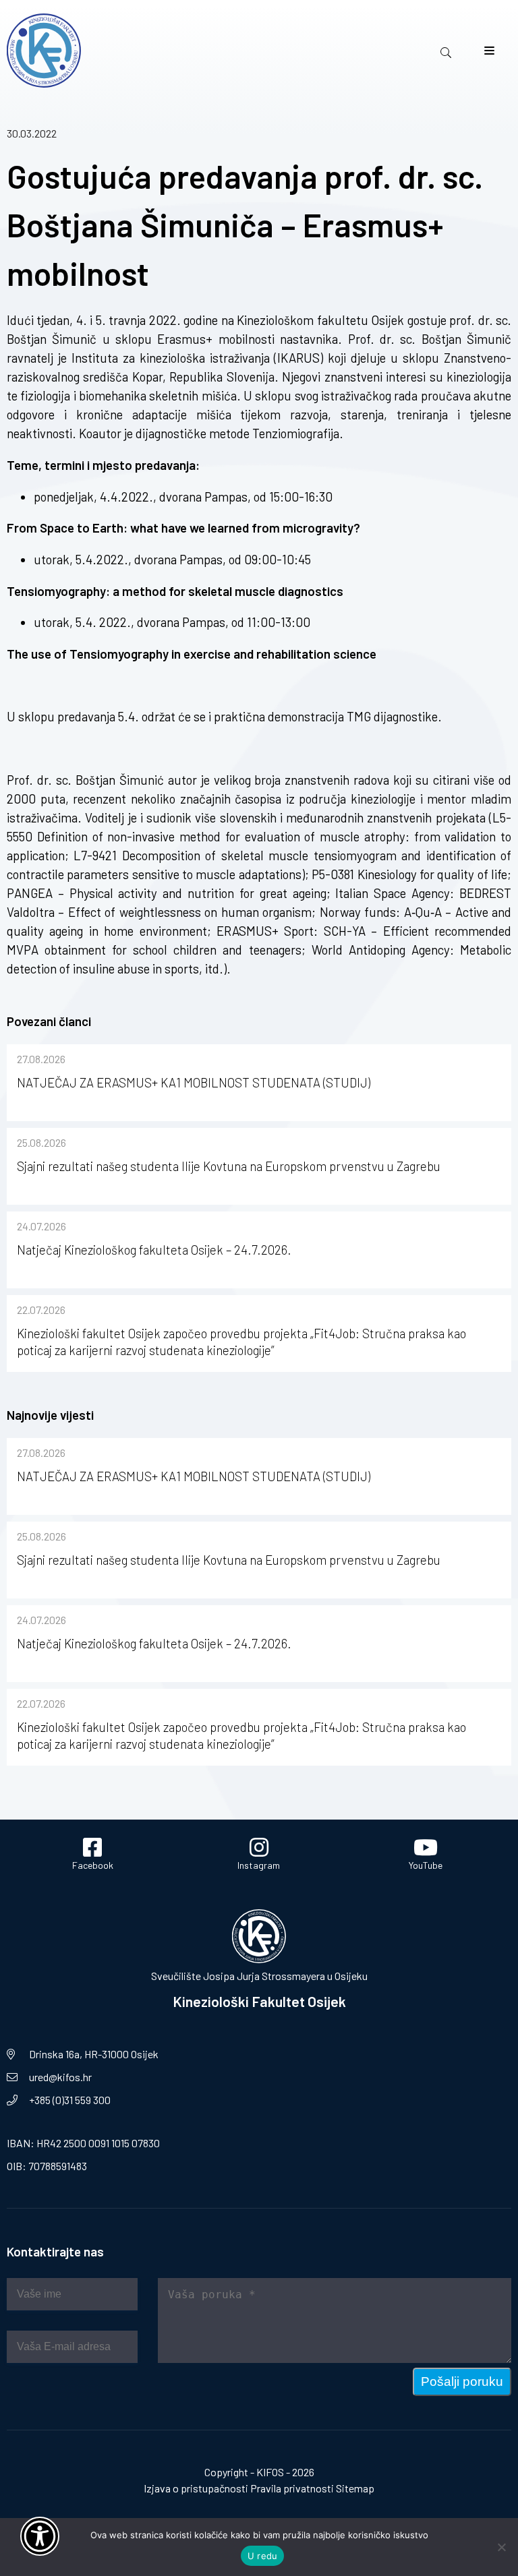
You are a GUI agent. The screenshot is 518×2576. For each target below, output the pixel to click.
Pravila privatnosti (292, 2488)
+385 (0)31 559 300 (70, 2100)
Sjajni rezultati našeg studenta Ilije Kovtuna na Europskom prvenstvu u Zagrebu (229, 1166)
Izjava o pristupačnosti (196, 2488)
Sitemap (355, 2488)
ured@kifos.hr (60, 2077)
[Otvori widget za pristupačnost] (40, 2536)
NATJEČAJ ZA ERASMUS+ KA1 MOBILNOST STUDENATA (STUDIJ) (194, 1082)
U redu (263, 2556)
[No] (501, 2547)
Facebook (93, 1865)
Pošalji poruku (462, 2382)
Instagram (259, 1865)
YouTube (426, 1865)
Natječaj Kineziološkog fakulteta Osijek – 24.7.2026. (154, 1250)
